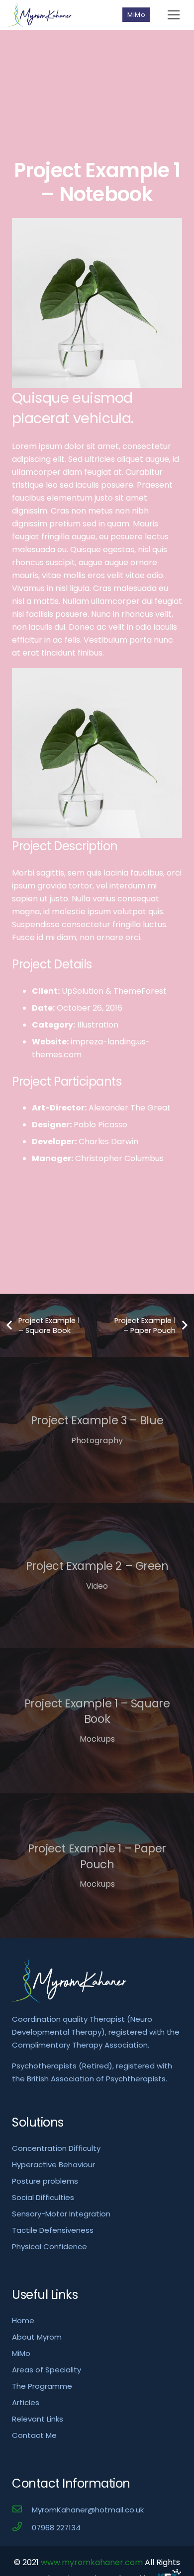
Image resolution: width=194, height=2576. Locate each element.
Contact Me (34, 2435)
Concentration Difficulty (56, 2148)
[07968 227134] (22, 2528)
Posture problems (45, 2181)
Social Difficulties (43, 2197)
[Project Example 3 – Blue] (97, 1430)
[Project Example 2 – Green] (97, 1576)
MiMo (21, 2353)
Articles (26, 2402)
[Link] (40, 15)
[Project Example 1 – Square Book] (97, 1721)
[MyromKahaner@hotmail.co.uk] (22, 2510)
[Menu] (174, 15)
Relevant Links (38, 2419)
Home (23, 2320)
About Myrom (37, 2337)
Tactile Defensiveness (53, 2230)
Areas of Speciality (47, 2370)
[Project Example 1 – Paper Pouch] (97, 1866)
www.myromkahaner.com (92, 2562)
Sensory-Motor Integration (61, 2214)
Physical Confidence (49, 2246)
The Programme (42, 2386)
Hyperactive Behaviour (53, 2165)
